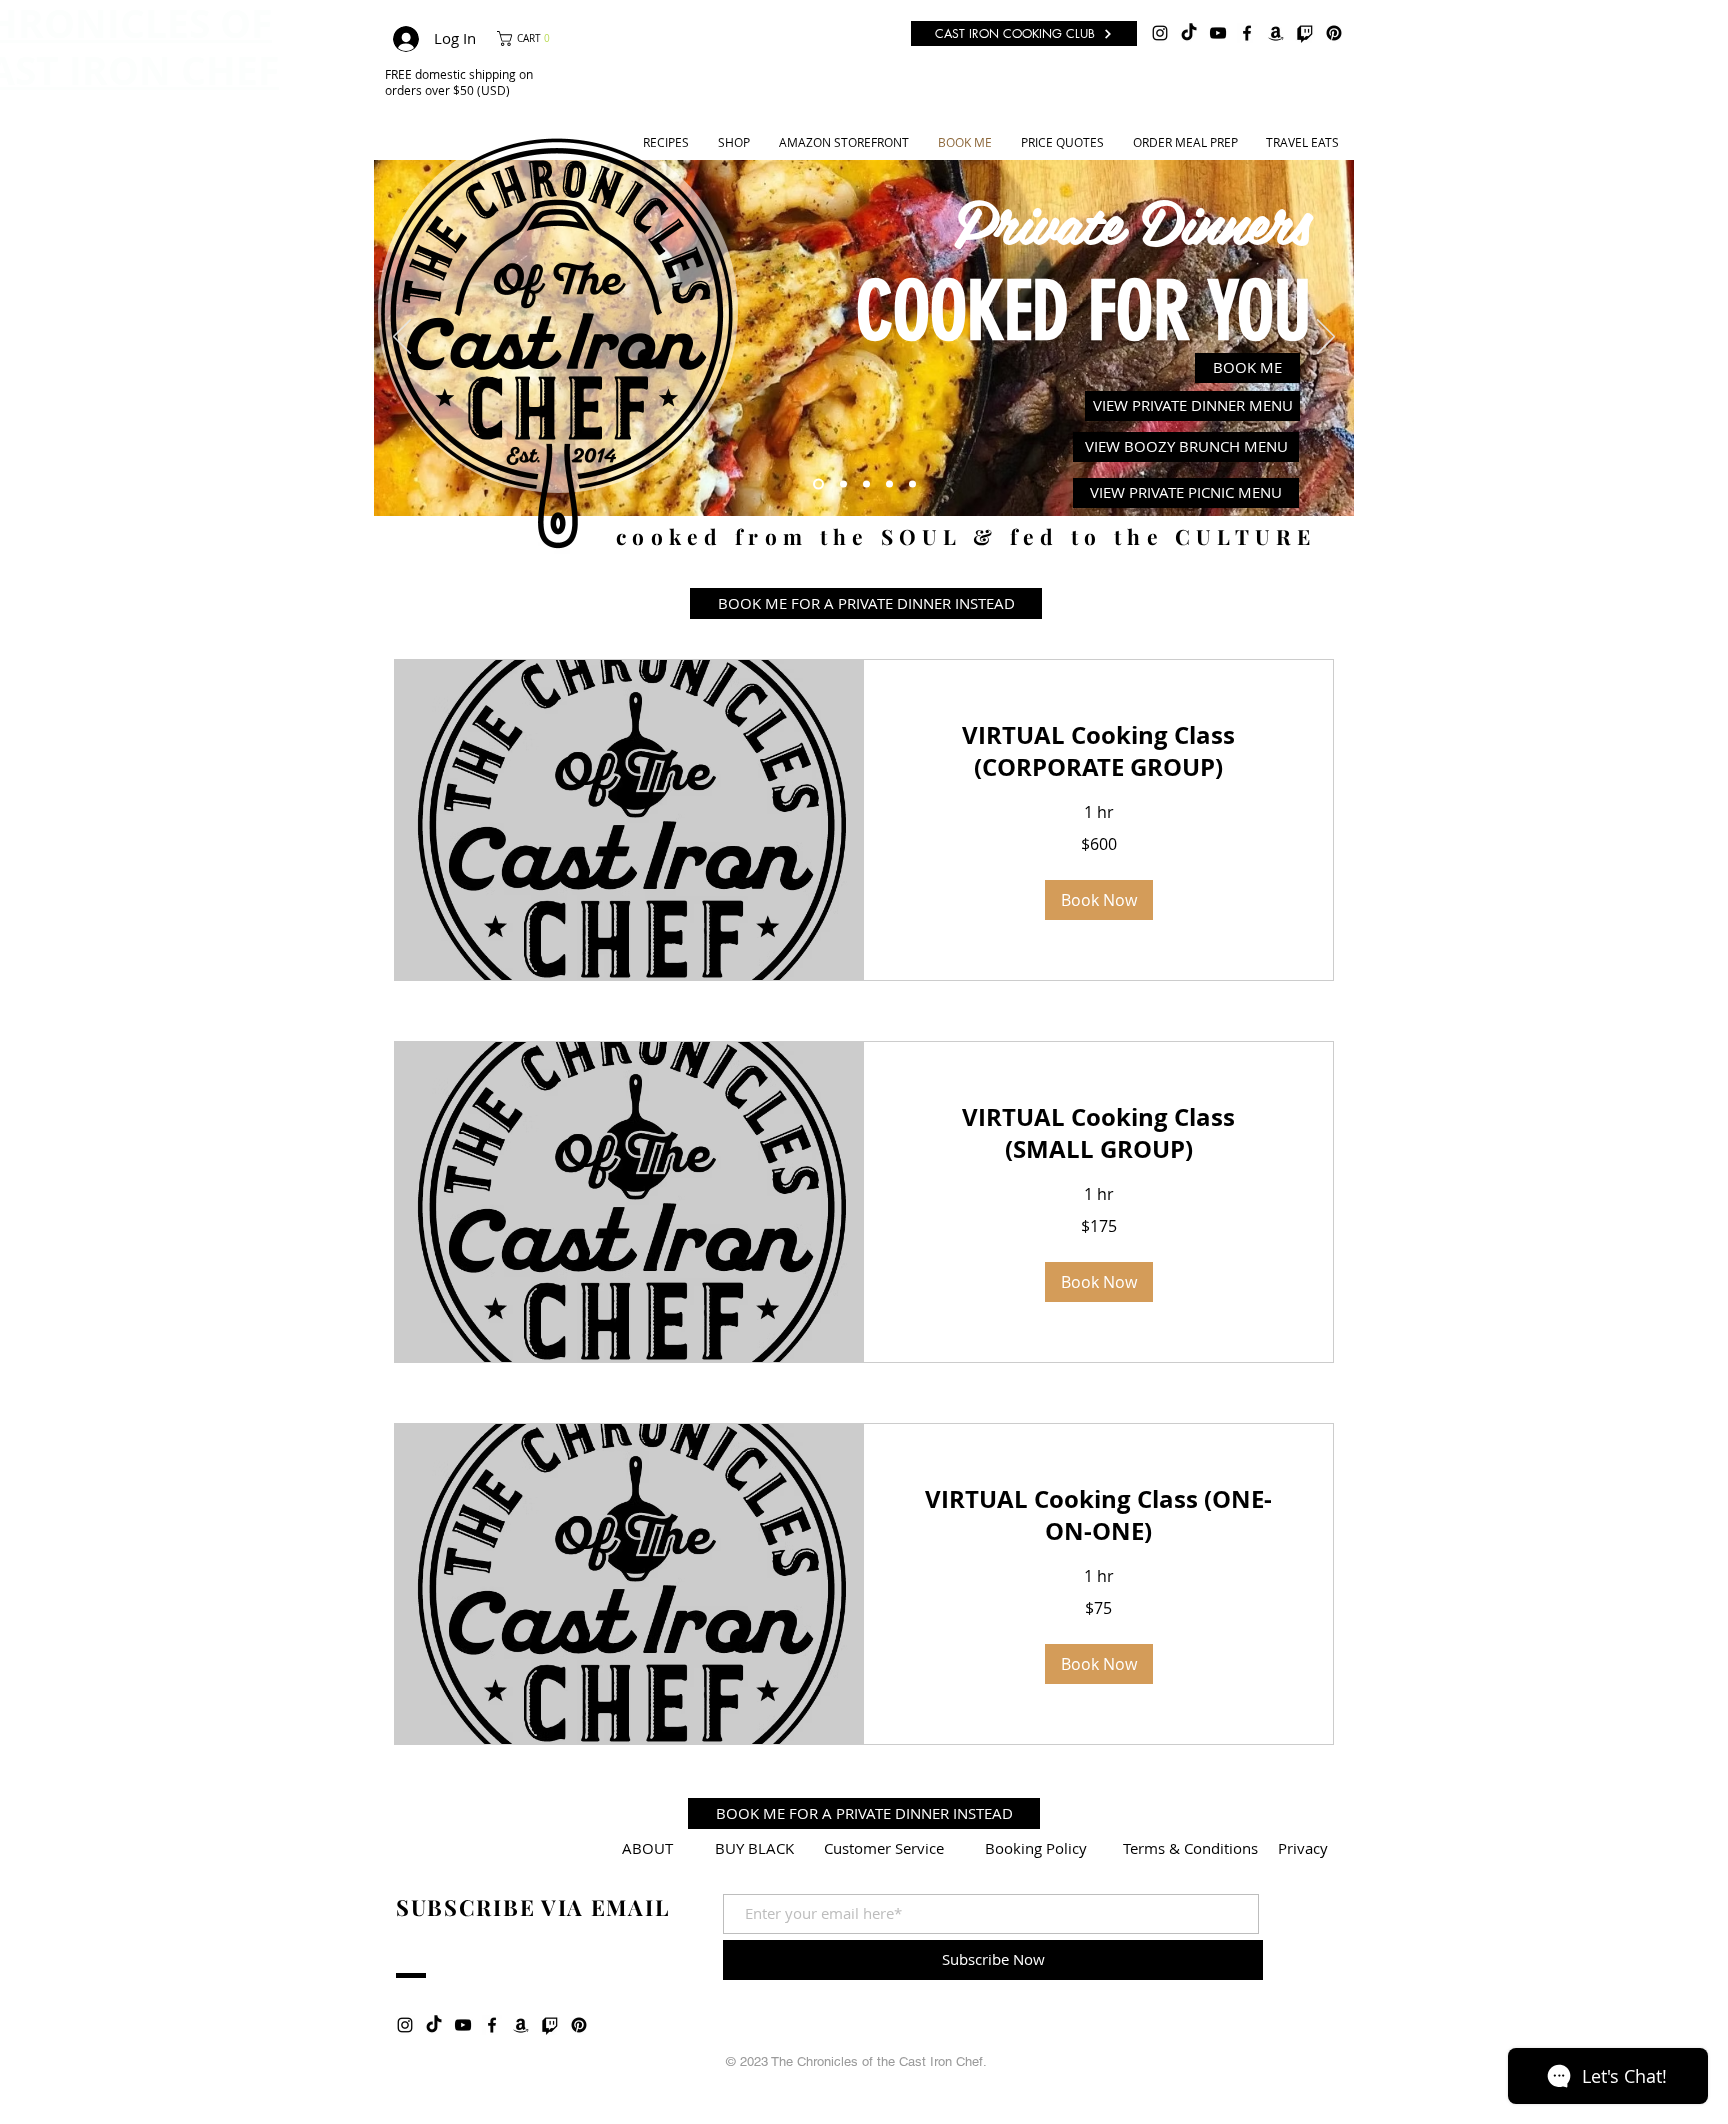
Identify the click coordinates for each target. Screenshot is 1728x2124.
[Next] (1326, 338)
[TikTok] (1189, 33)
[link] (1098, 752)
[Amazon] (1276, 33)
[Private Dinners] (818, 483)
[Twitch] (1305, 33)
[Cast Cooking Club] (912, 483)
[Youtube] (866, 483)
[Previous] (402, 338)
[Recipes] (843, 483)
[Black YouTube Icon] (1218, 33)
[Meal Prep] (889, 483)
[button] (529, 38)
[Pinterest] (1334, 33)
